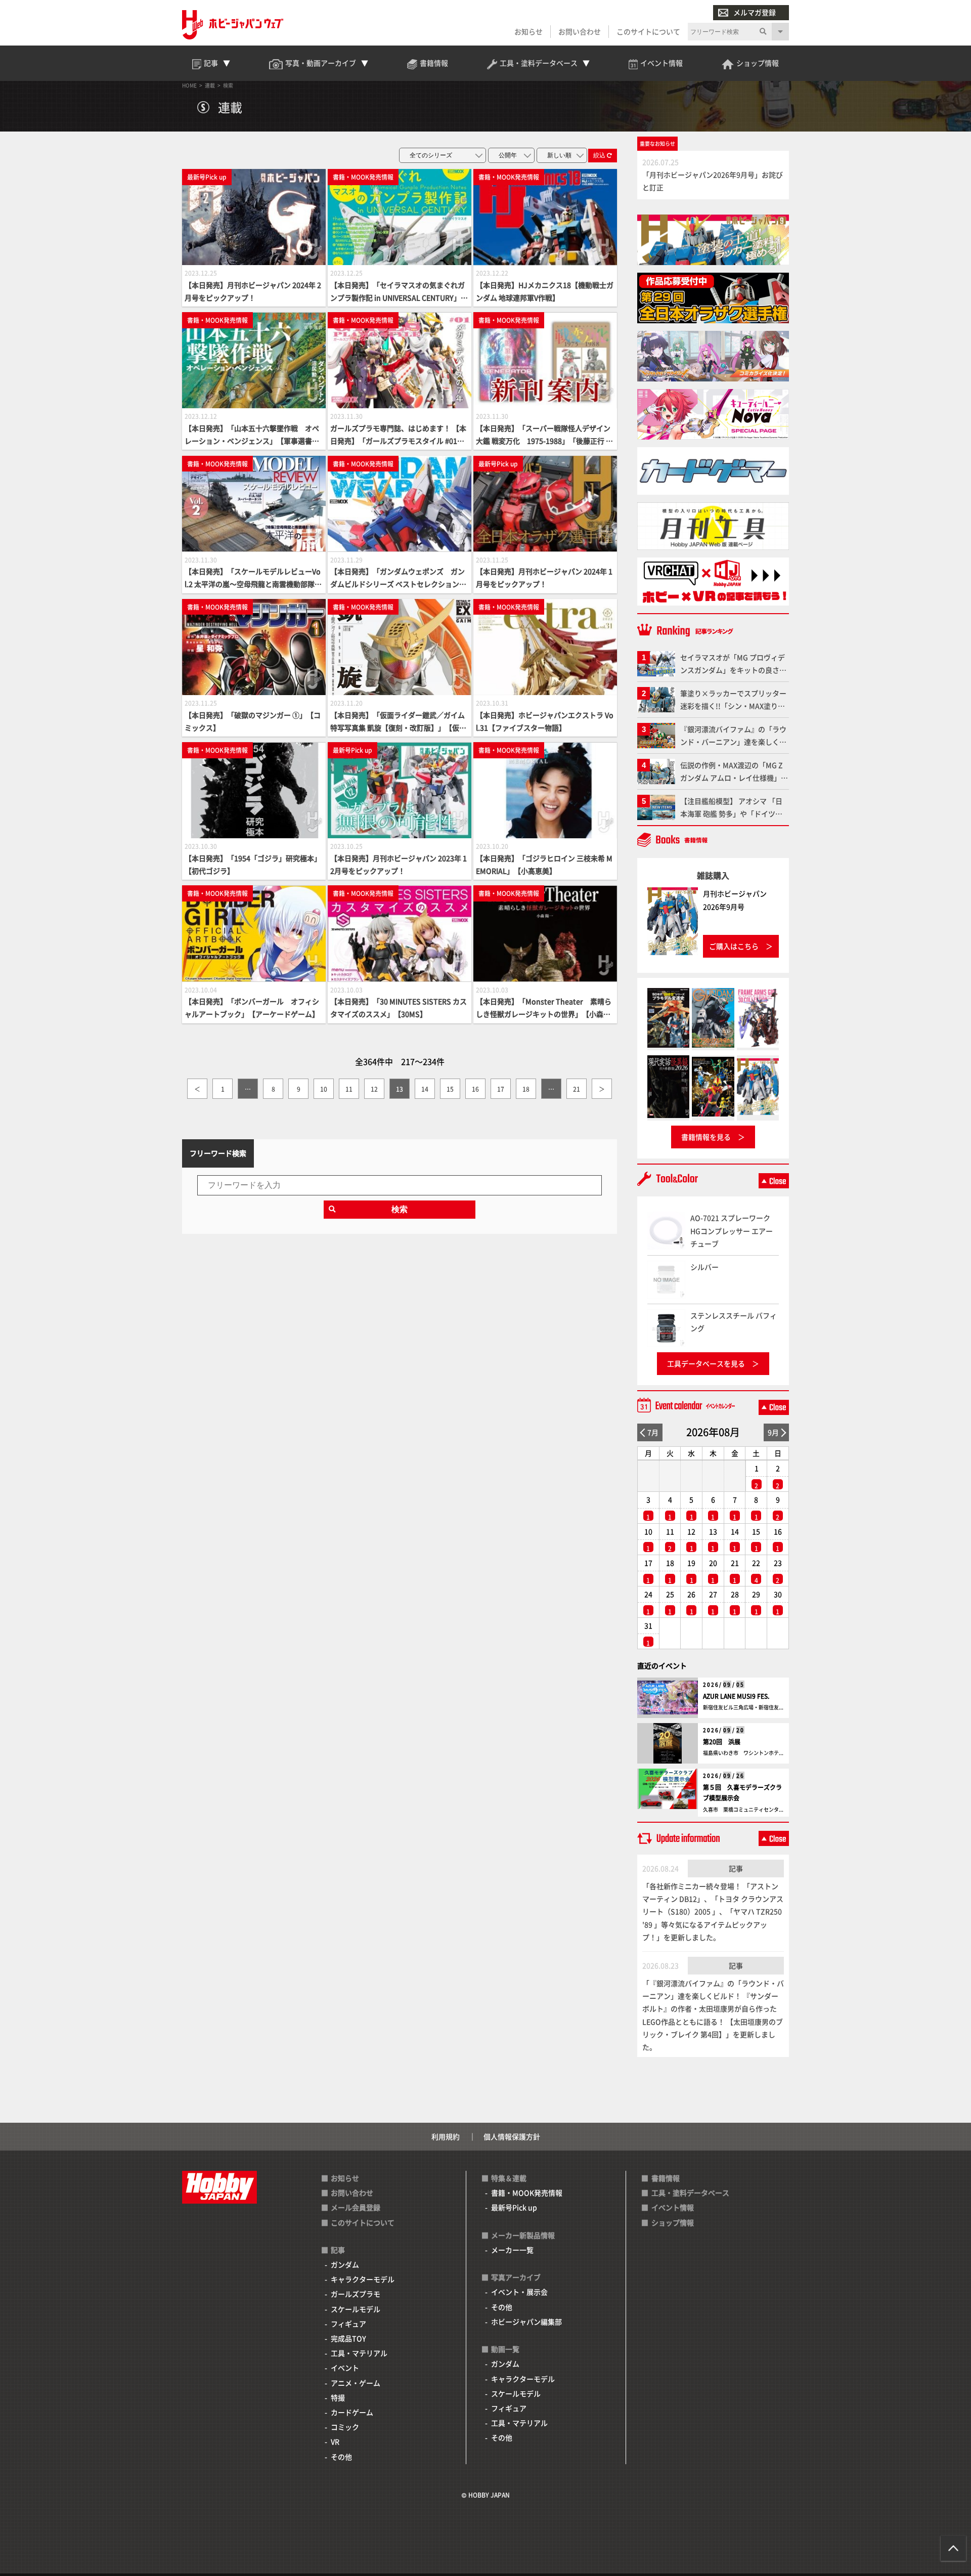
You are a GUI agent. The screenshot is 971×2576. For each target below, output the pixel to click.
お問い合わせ (580, 31)
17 (501, 1089)
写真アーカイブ (516, 2277)
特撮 (338, 2397)
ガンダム (345, 2264)
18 (526, 1089)
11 (349, 1089)
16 (475, 1089)
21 (577, 1089)
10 (324, 1089)
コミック (345, 2427)
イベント (345, 2368)
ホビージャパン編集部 (526, 2322)
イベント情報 (673, 2207)
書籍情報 (666, 2178)
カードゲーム (352, 2412)
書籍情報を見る (706, 1137)
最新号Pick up (514, 2207)
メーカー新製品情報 (523, 2235)
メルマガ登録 (755, 12)
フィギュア (348, 2324)
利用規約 (446, 2136)
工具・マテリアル (359, 2353)
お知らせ (528, 31)
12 (374, 1089)
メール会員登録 (356, 2207)
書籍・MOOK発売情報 (527, 2193)
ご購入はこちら (734, 946)
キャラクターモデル (363, 2279)
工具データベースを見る (706, 1363)
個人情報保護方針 (512, 2136)
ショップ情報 (673, 2222)
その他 (341, 2457)
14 (425, 1089)
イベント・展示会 (519, 2292)
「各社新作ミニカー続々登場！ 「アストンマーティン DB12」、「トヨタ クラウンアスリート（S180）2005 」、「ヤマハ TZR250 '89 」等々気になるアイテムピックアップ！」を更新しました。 (713, 1912)
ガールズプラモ (356, 2294)
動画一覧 (505, 2349)
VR (335, 2441)
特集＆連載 (509, 2178)
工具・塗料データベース (690, 2193)
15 (450, 1089)
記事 (736, 1868)
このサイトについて (648, 31)
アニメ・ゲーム (356, 2383)
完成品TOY (348, 2338)
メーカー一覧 (512, 2250)
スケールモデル (356, 2309)
